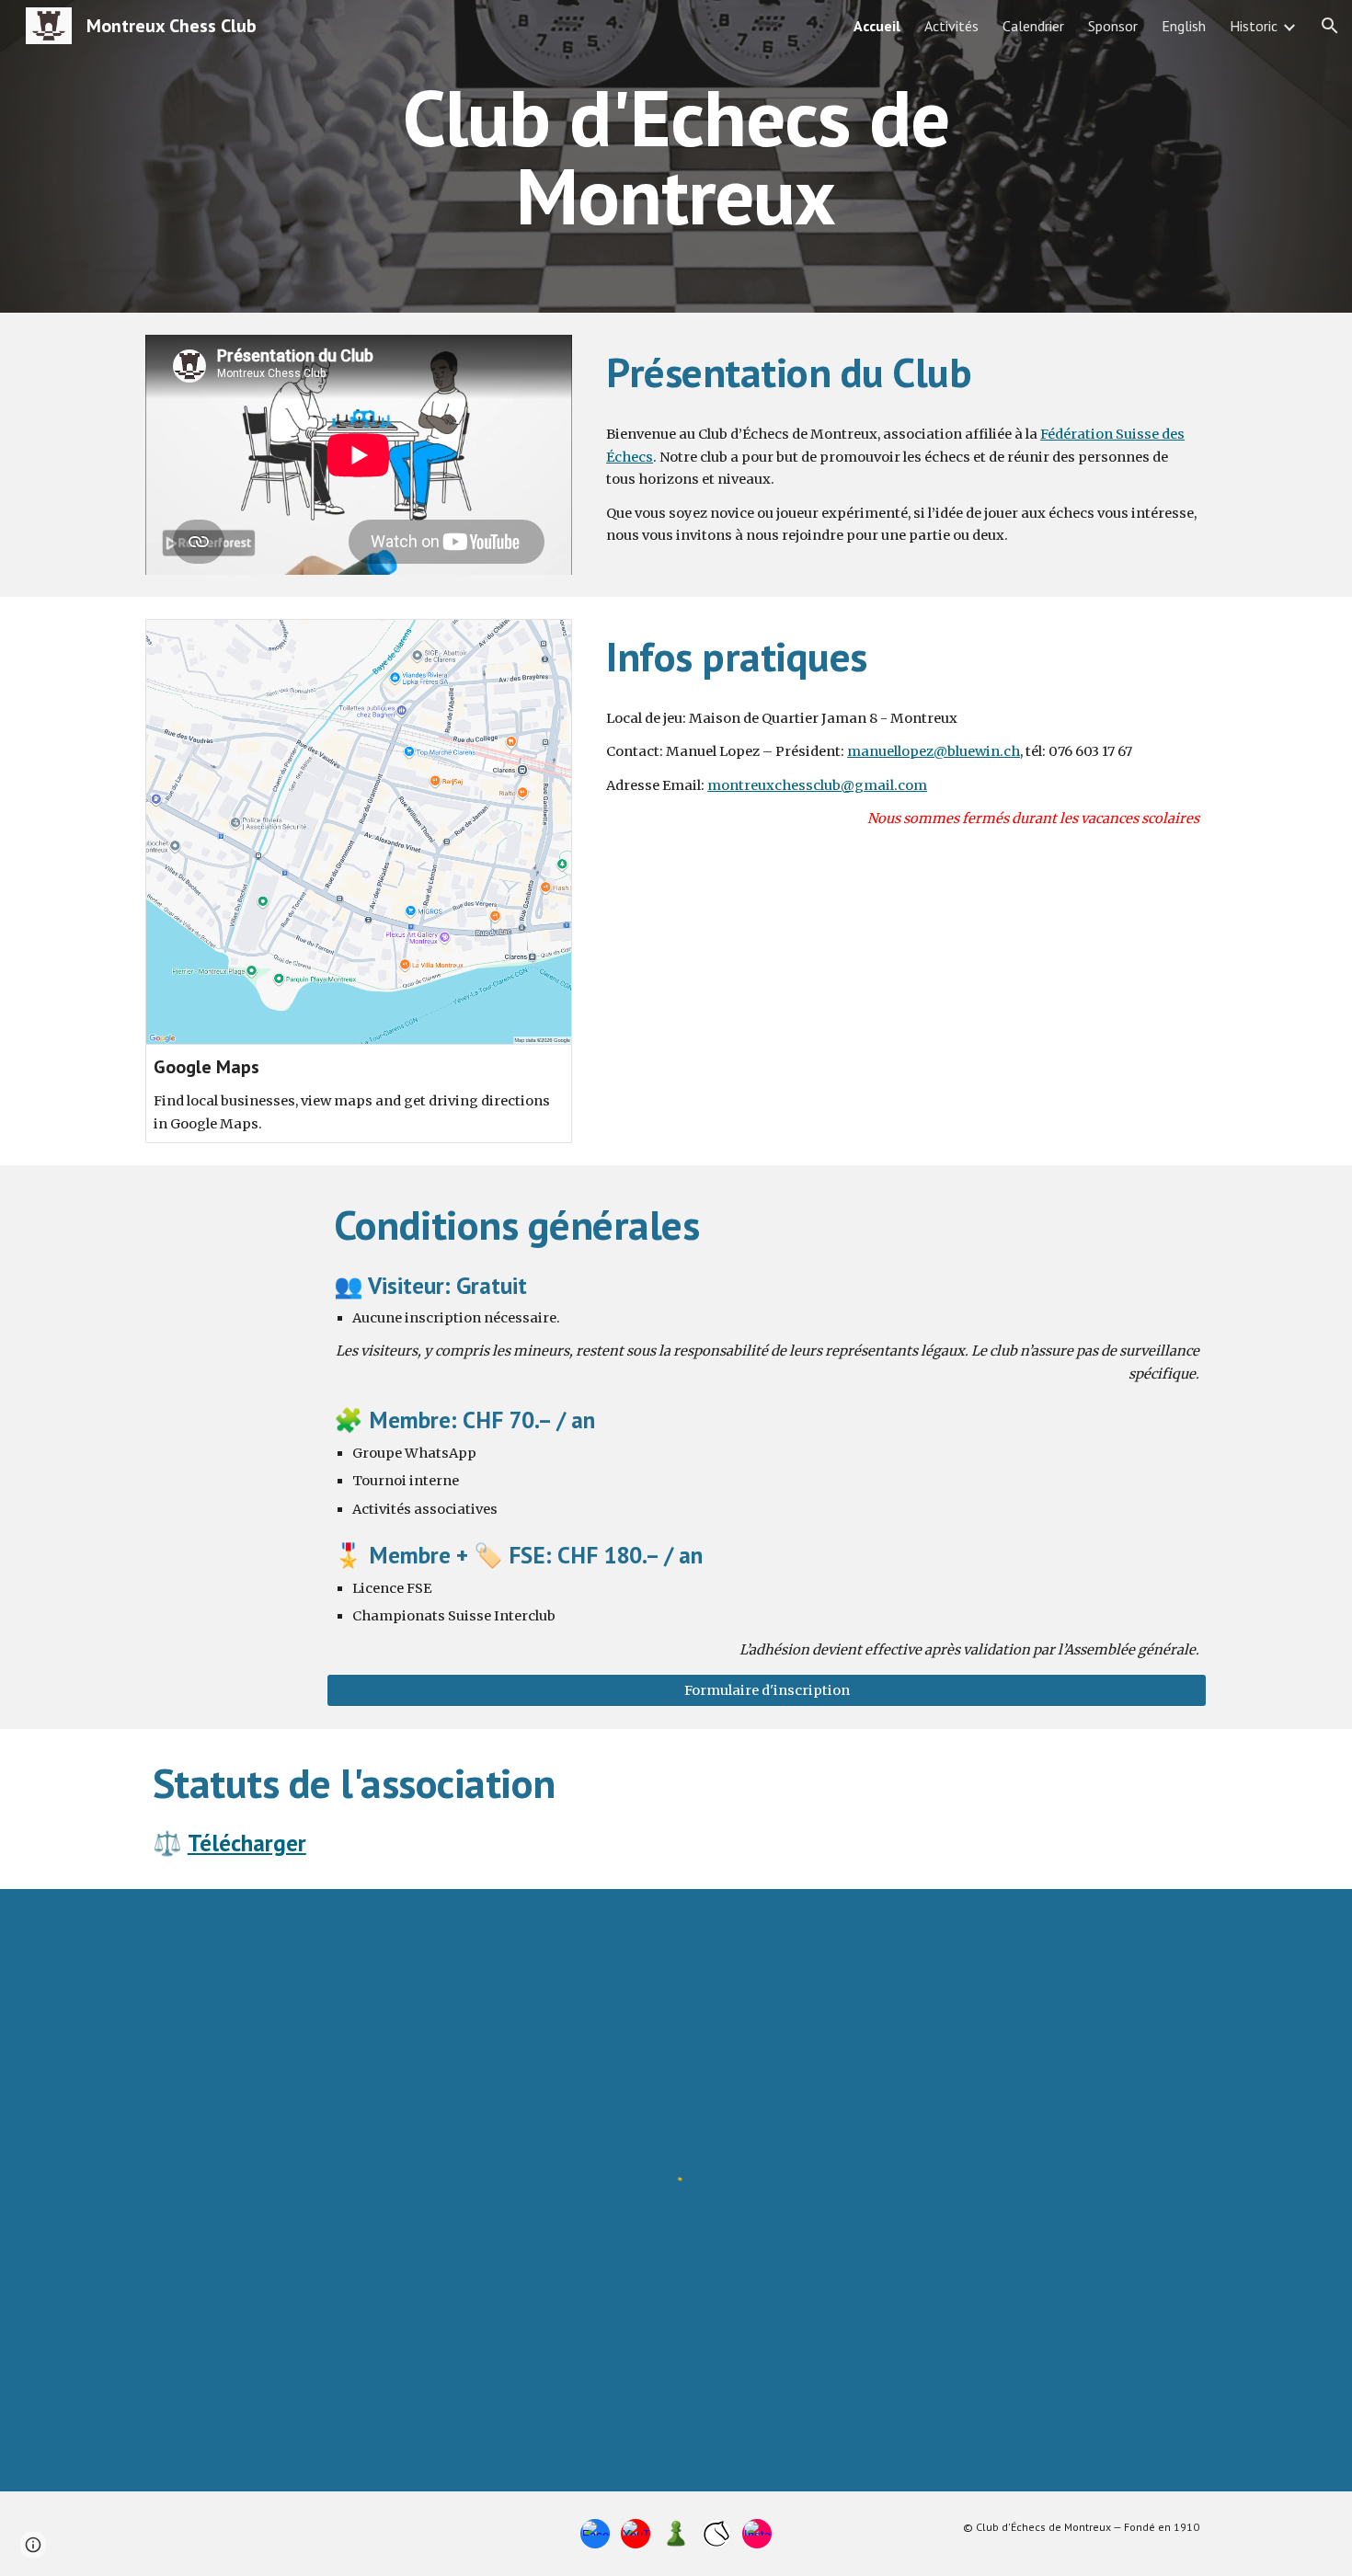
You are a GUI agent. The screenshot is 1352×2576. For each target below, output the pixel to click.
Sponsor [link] (1113, 26)
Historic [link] (1254, 26)
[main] (676, 157)
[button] (1330, 26)
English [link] (1184, 26)
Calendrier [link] (1033, 26)
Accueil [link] (877, 26)
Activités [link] (951, 26)
